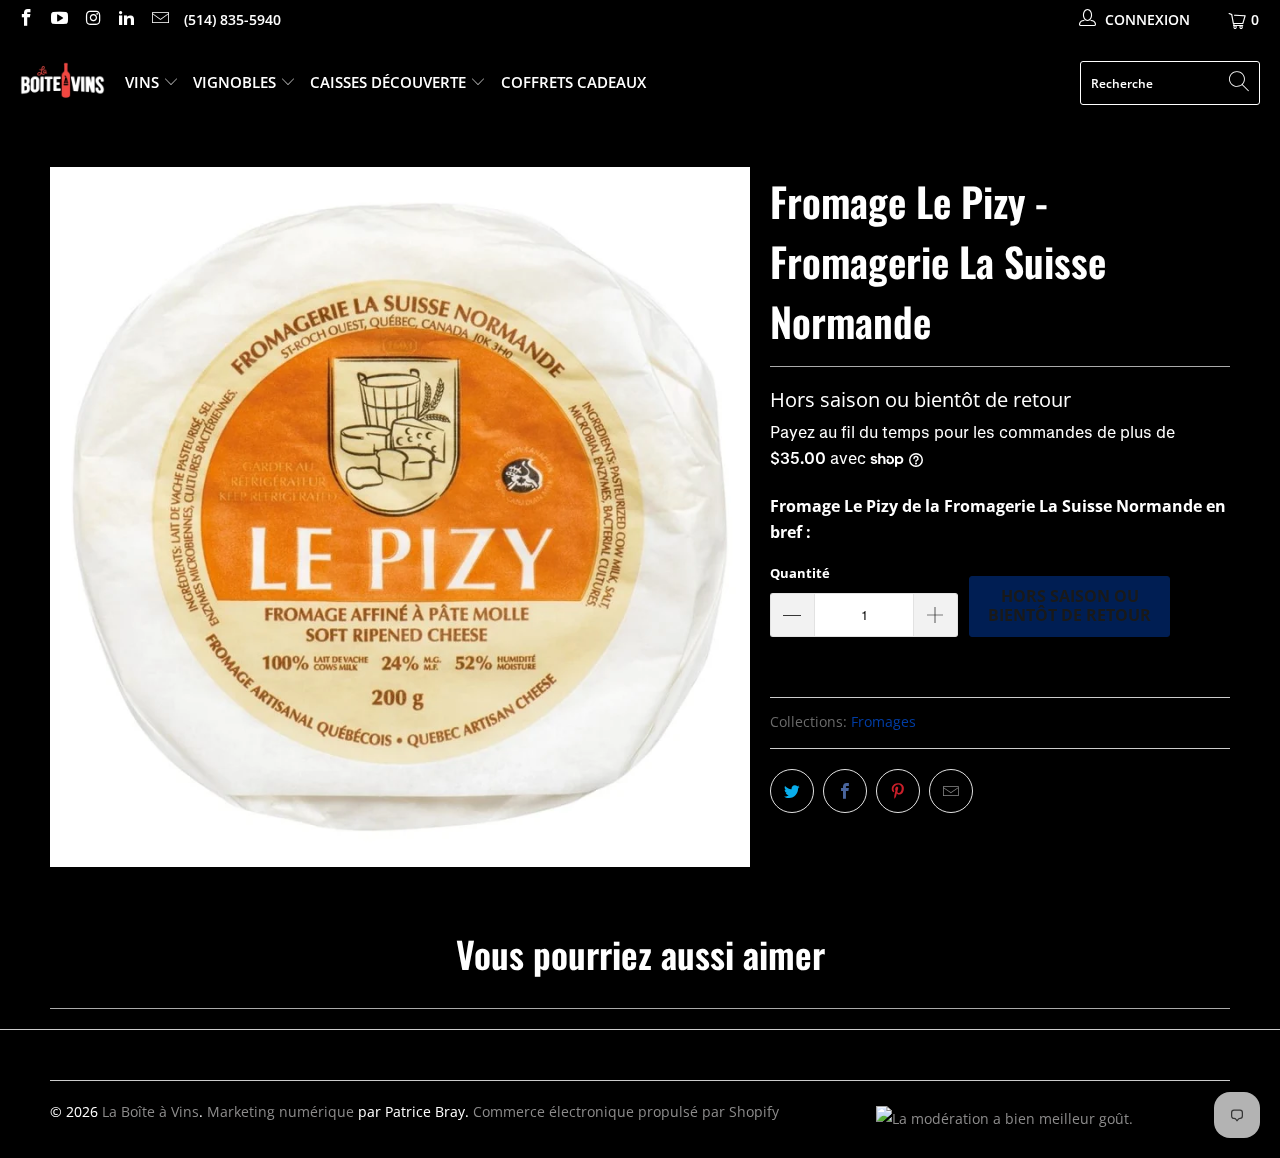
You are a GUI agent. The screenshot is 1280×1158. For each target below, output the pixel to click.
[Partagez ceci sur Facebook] (845, 791)
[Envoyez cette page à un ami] (951, 791)
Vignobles (236, 82)
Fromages (883, 721)
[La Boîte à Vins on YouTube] (59, 19)
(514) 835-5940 (232, 19)
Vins (144, 82)
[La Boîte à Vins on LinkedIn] (126, 19)
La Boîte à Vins (150, 1111)
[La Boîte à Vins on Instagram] (92, 19)
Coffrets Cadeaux (573, 82)
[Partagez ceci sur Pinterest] (898, 791)
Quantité (800, 573)
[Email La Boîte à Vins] (159, 19)
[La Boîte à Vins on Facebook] (25, 19)
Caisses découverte (390, 82)
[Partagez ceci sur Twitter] (792, 791)
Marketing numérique (280, 1111)
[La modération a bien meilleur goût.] (1004, 1118)
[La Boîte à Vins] (62, 83)
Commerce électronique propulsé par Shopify (626, 1111)
